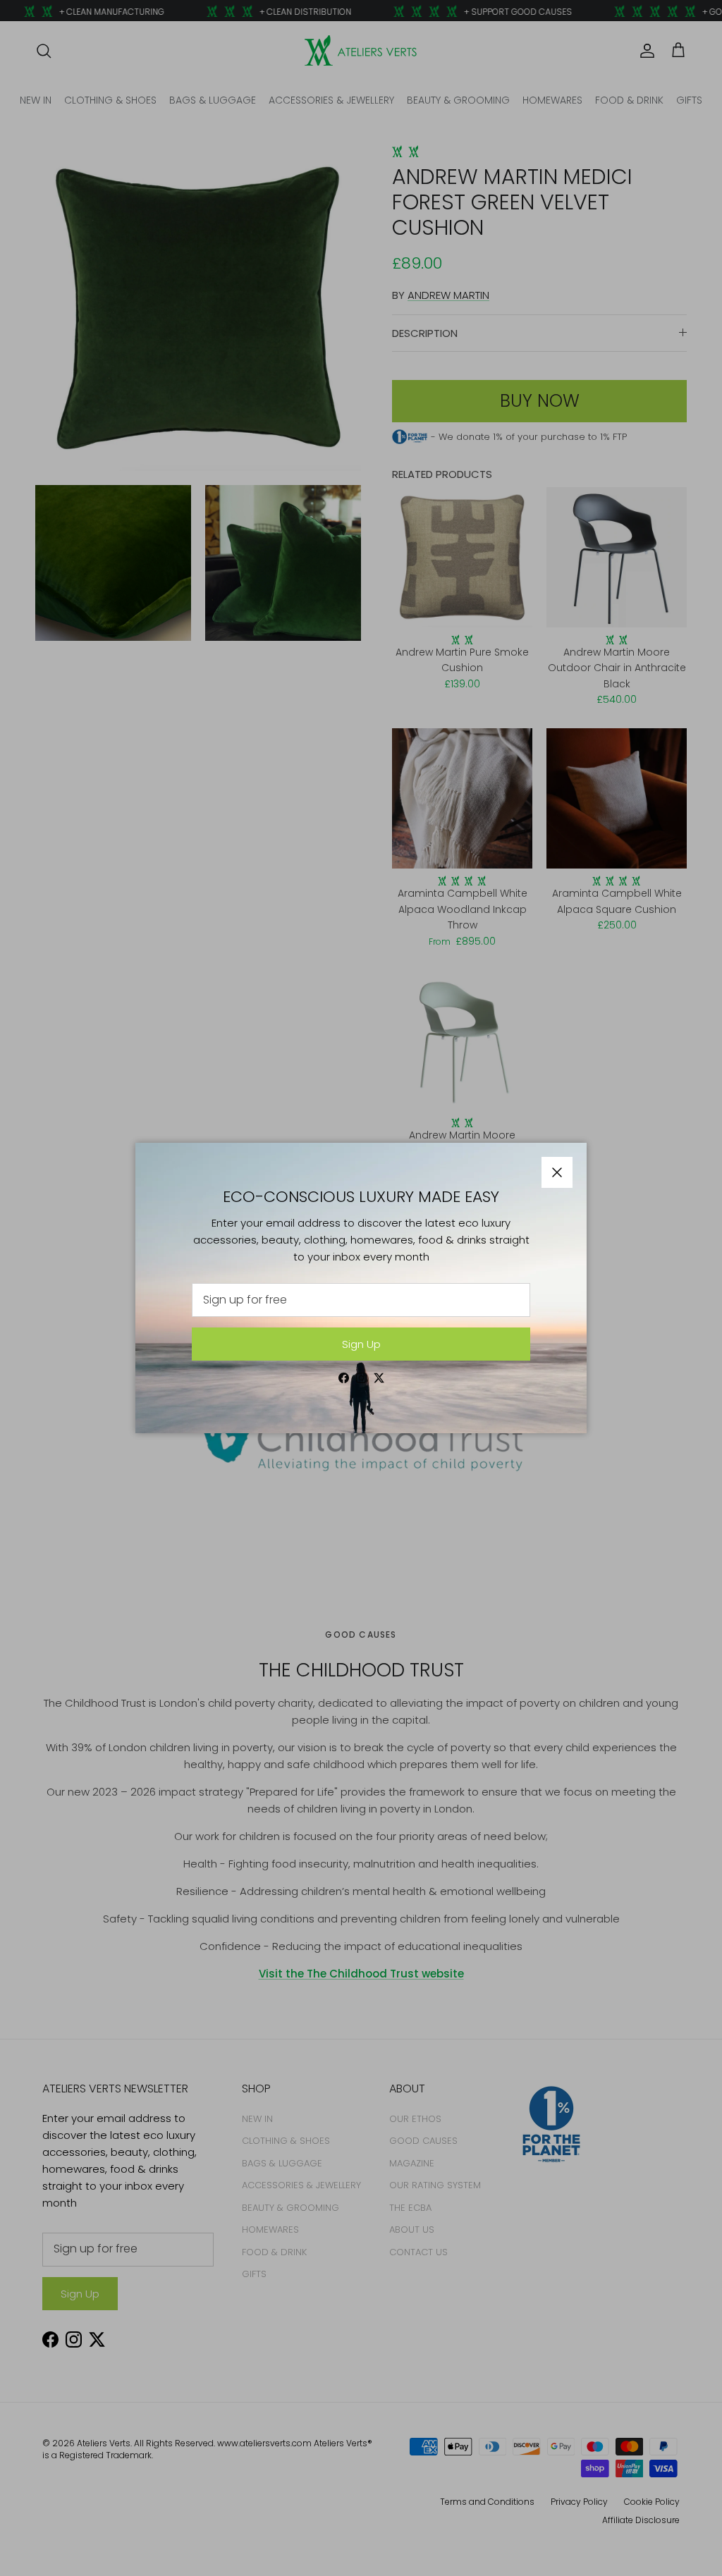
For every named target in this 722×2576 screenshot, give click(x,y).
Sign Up (361, 1344)
